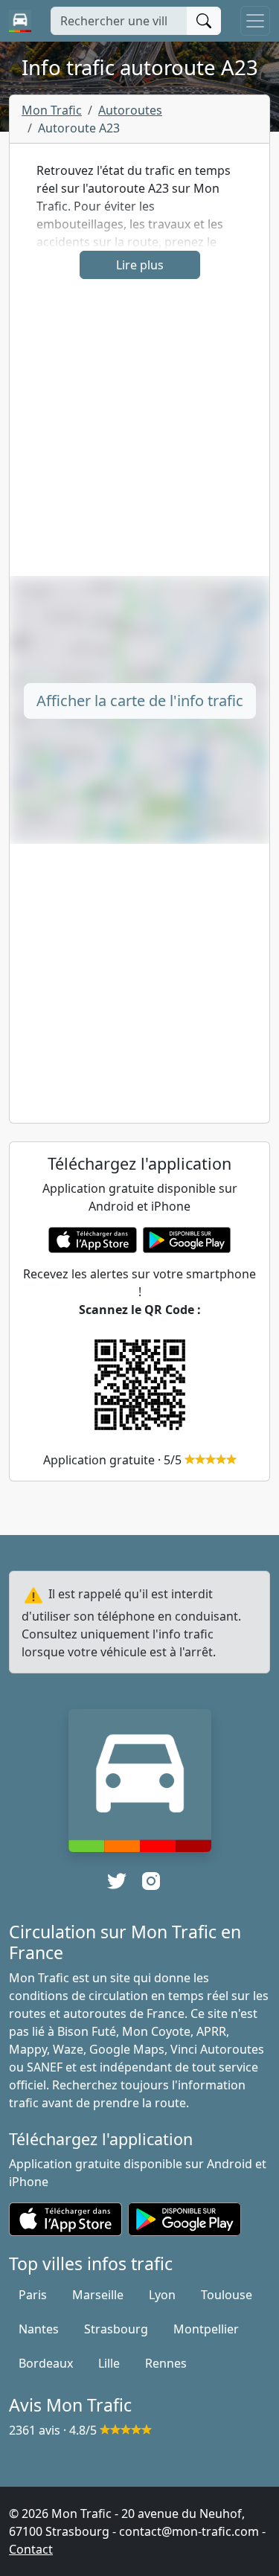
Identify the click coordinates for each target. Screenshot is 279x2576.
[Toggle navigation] (255, 21)
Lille (109, 2363)
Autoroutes (130, 110)
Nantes (39, 2329)
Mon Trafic (52, 110)
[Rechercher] (204, 21)
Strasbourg (116, 2329)
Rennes (166, 2363)
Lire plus (140, 265)
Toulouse (227, 2295)
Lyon (162, 2295)
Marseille (98, 2295)
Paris (33, 2295)
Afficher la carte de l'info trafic (140, 701)
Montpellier (206, 2329)
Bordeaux (46, 2363)
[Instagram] (151, 1881)
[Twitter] (117, 1881)
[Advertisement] (139, 436)
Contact (31, 2549)
